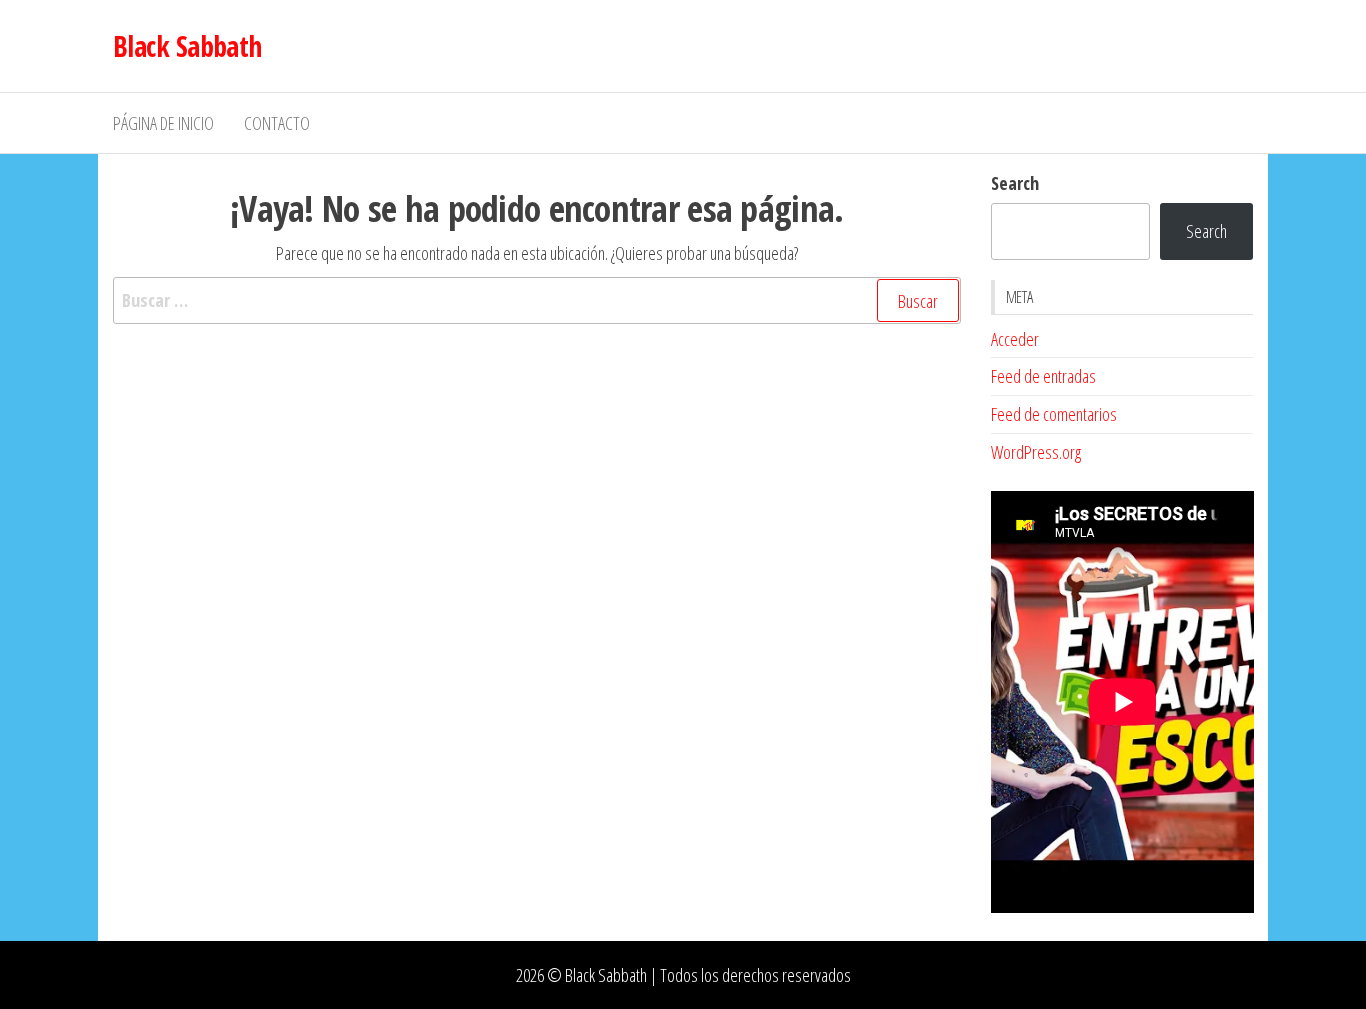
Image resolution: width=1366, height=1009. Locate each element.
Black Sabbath (187, 46)
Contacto (277, 123)
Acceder (1015, 339)
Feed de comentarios (1054, 414)
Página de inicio (163, 123)
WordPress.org (1036, 452)
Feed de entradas (1043, 376)
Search (1015, 183)
